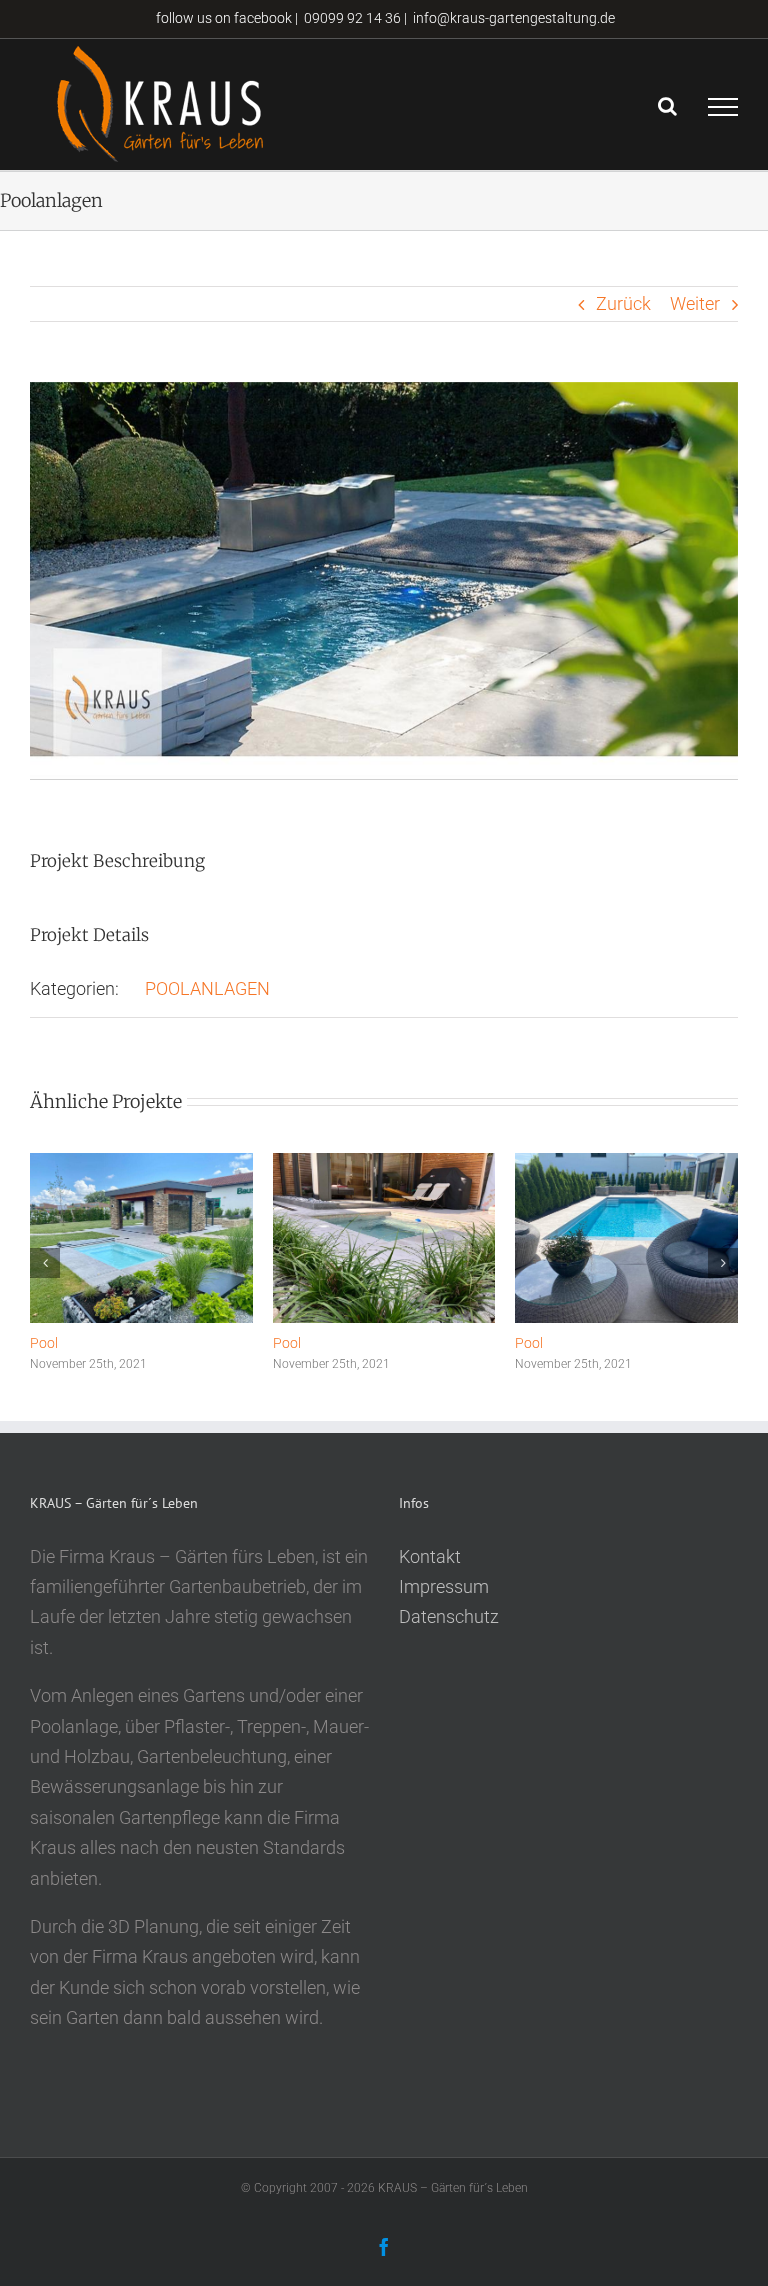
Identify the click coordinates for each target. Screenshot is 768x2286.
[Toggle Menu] (723, 107)
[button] (45, 1263)
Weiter (695, 303)
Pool (44, 1343)
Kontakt (430, 1556)
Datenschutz (449, 1616)
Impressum (444, 1586)
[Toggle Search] (667, 106)
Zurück (623, 303)
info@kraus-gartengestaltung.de (514, 18)
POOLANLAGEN (207, 988)
